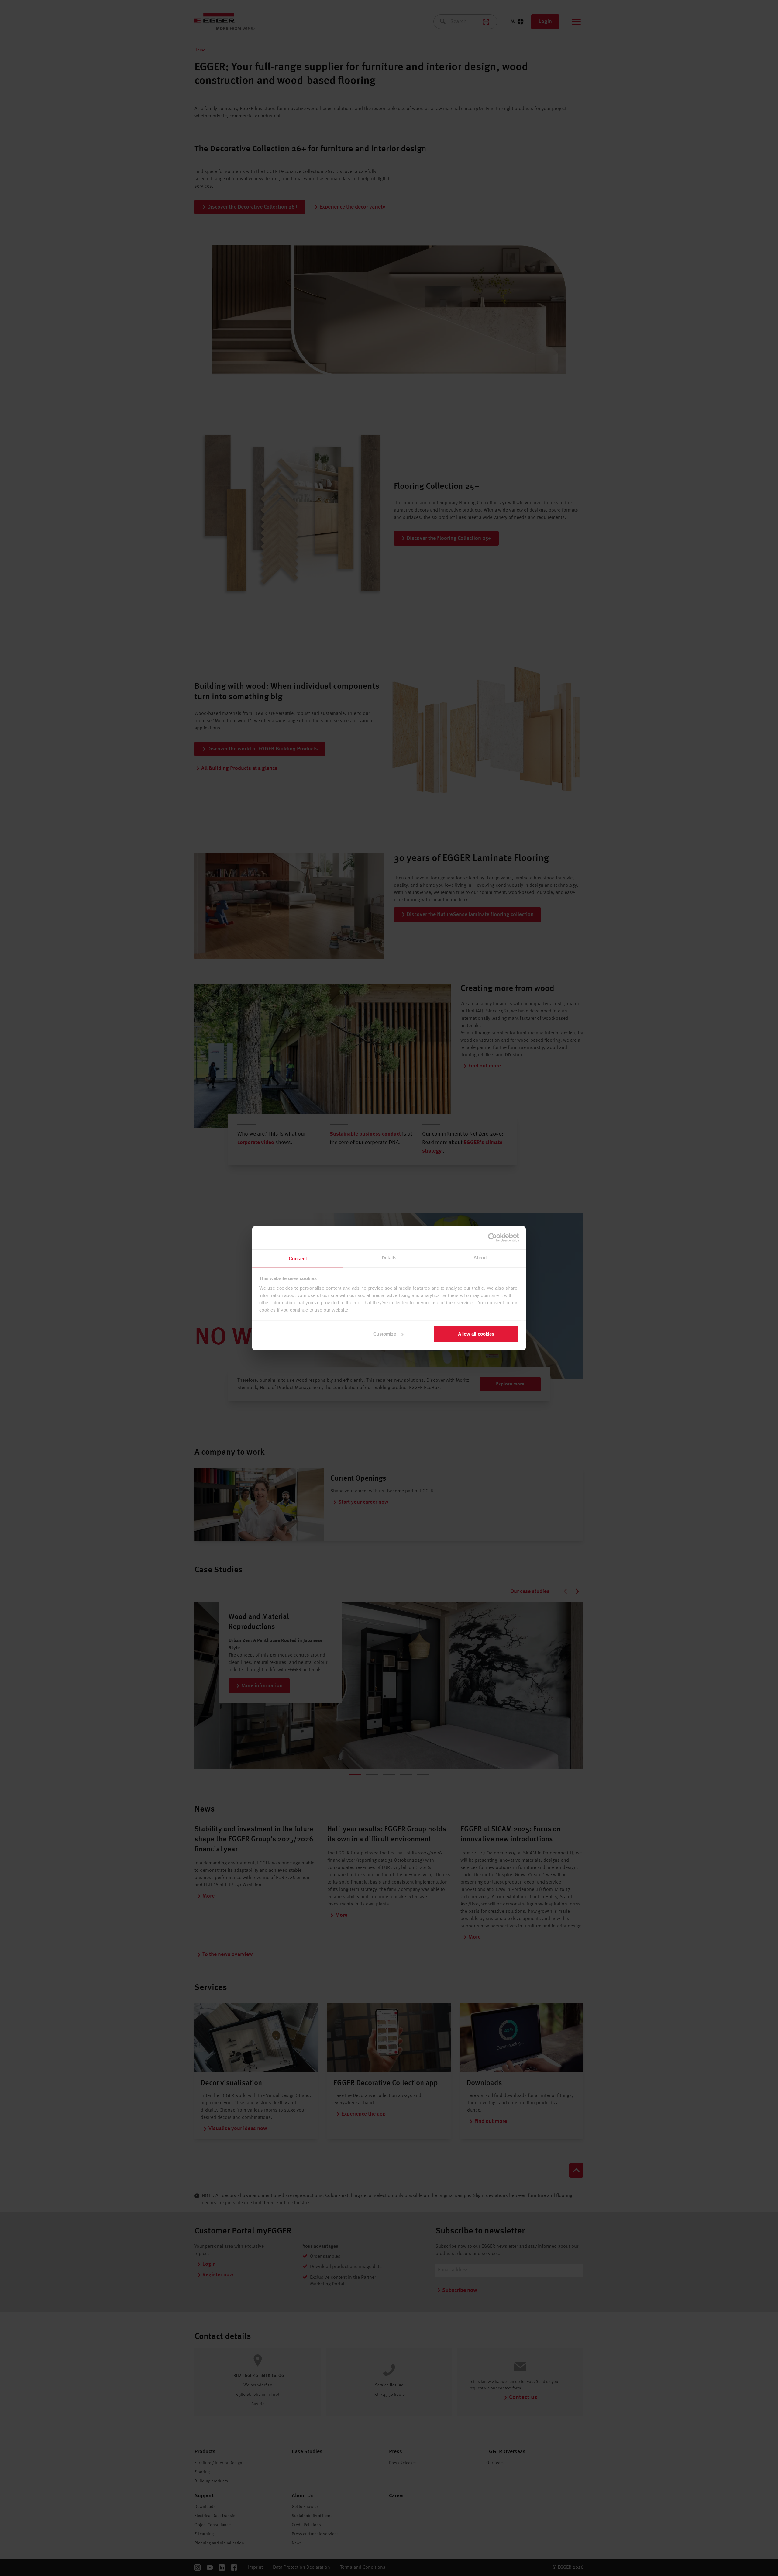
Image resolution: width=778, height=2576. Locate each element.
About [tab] (480, 1257)
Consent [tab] (298, 1258)
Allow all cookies (476, 1334)
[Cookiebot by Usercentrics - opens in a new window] (492, 1238)
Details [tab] (389, 1257)
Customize (385, 1334)
